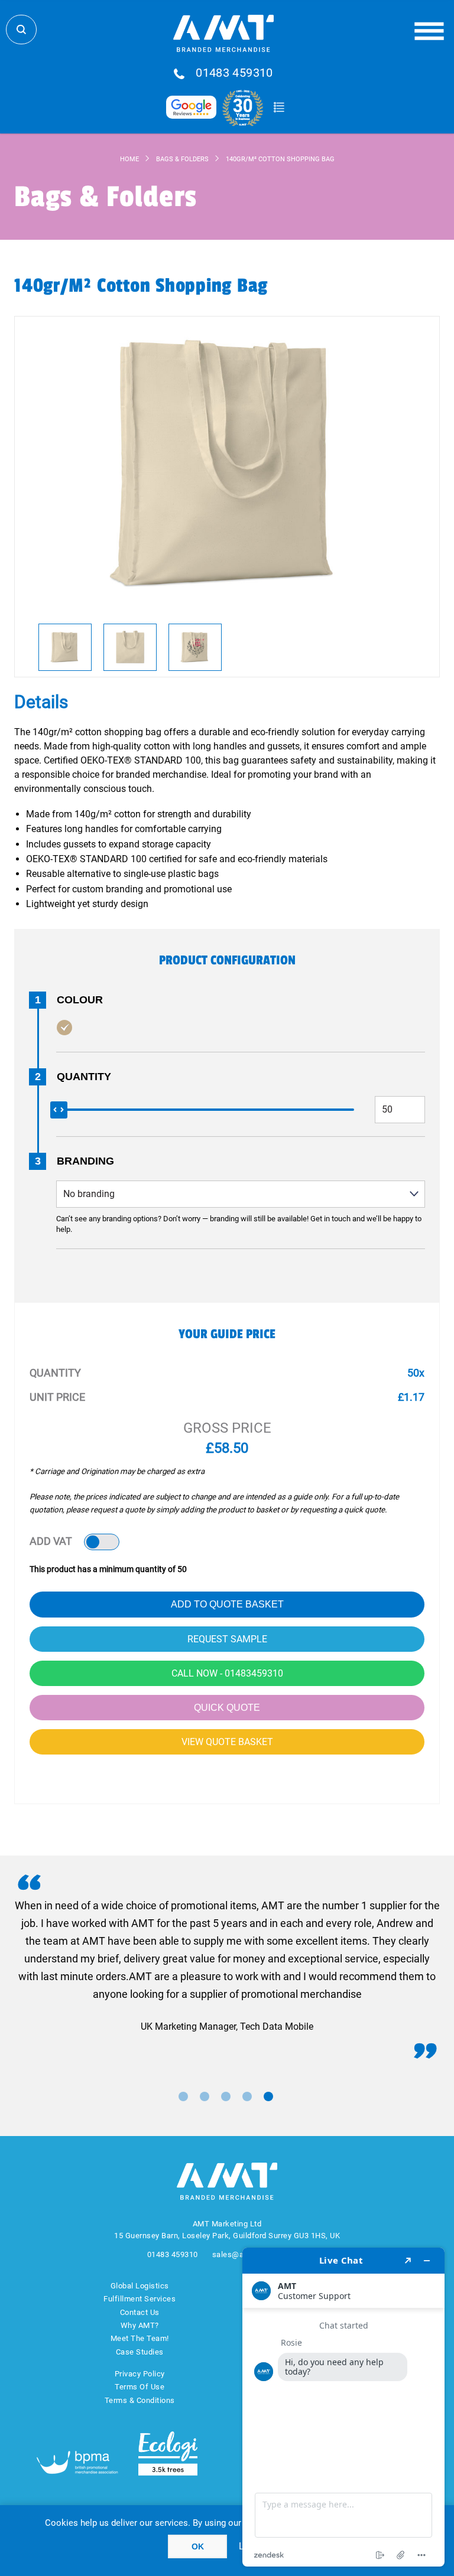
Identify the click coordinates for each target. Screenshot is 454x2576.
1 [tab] (183, 2096)
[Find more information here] (343, 2407)
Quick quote (227, 1708)
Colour (80, 1000)
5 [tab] (268, 2096)
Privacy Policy (140, 2374)
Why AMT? (140, 2325)
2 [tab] (205, 2096)
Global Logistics (140, 2286)
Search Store (21, 30)
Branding (85, 1161)
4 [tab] (247, 2096)
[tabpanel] (227, 1966)
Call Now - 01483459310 (227, 1673)
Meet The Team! (140, 2338)
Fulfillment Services (140, 2299)
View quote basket (227, 1742)
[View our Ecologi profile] (168, 2453)
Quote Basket (279, 107)
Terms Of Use (140, 2387)
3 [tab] (226, 2096)
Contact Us (140, 2312)
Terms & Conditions (140, 2400)
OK (198, 2546)
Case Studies (140, 2352)
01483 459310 (234, 73)
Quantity (84, 1077)
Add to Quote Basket (227, 1604)
